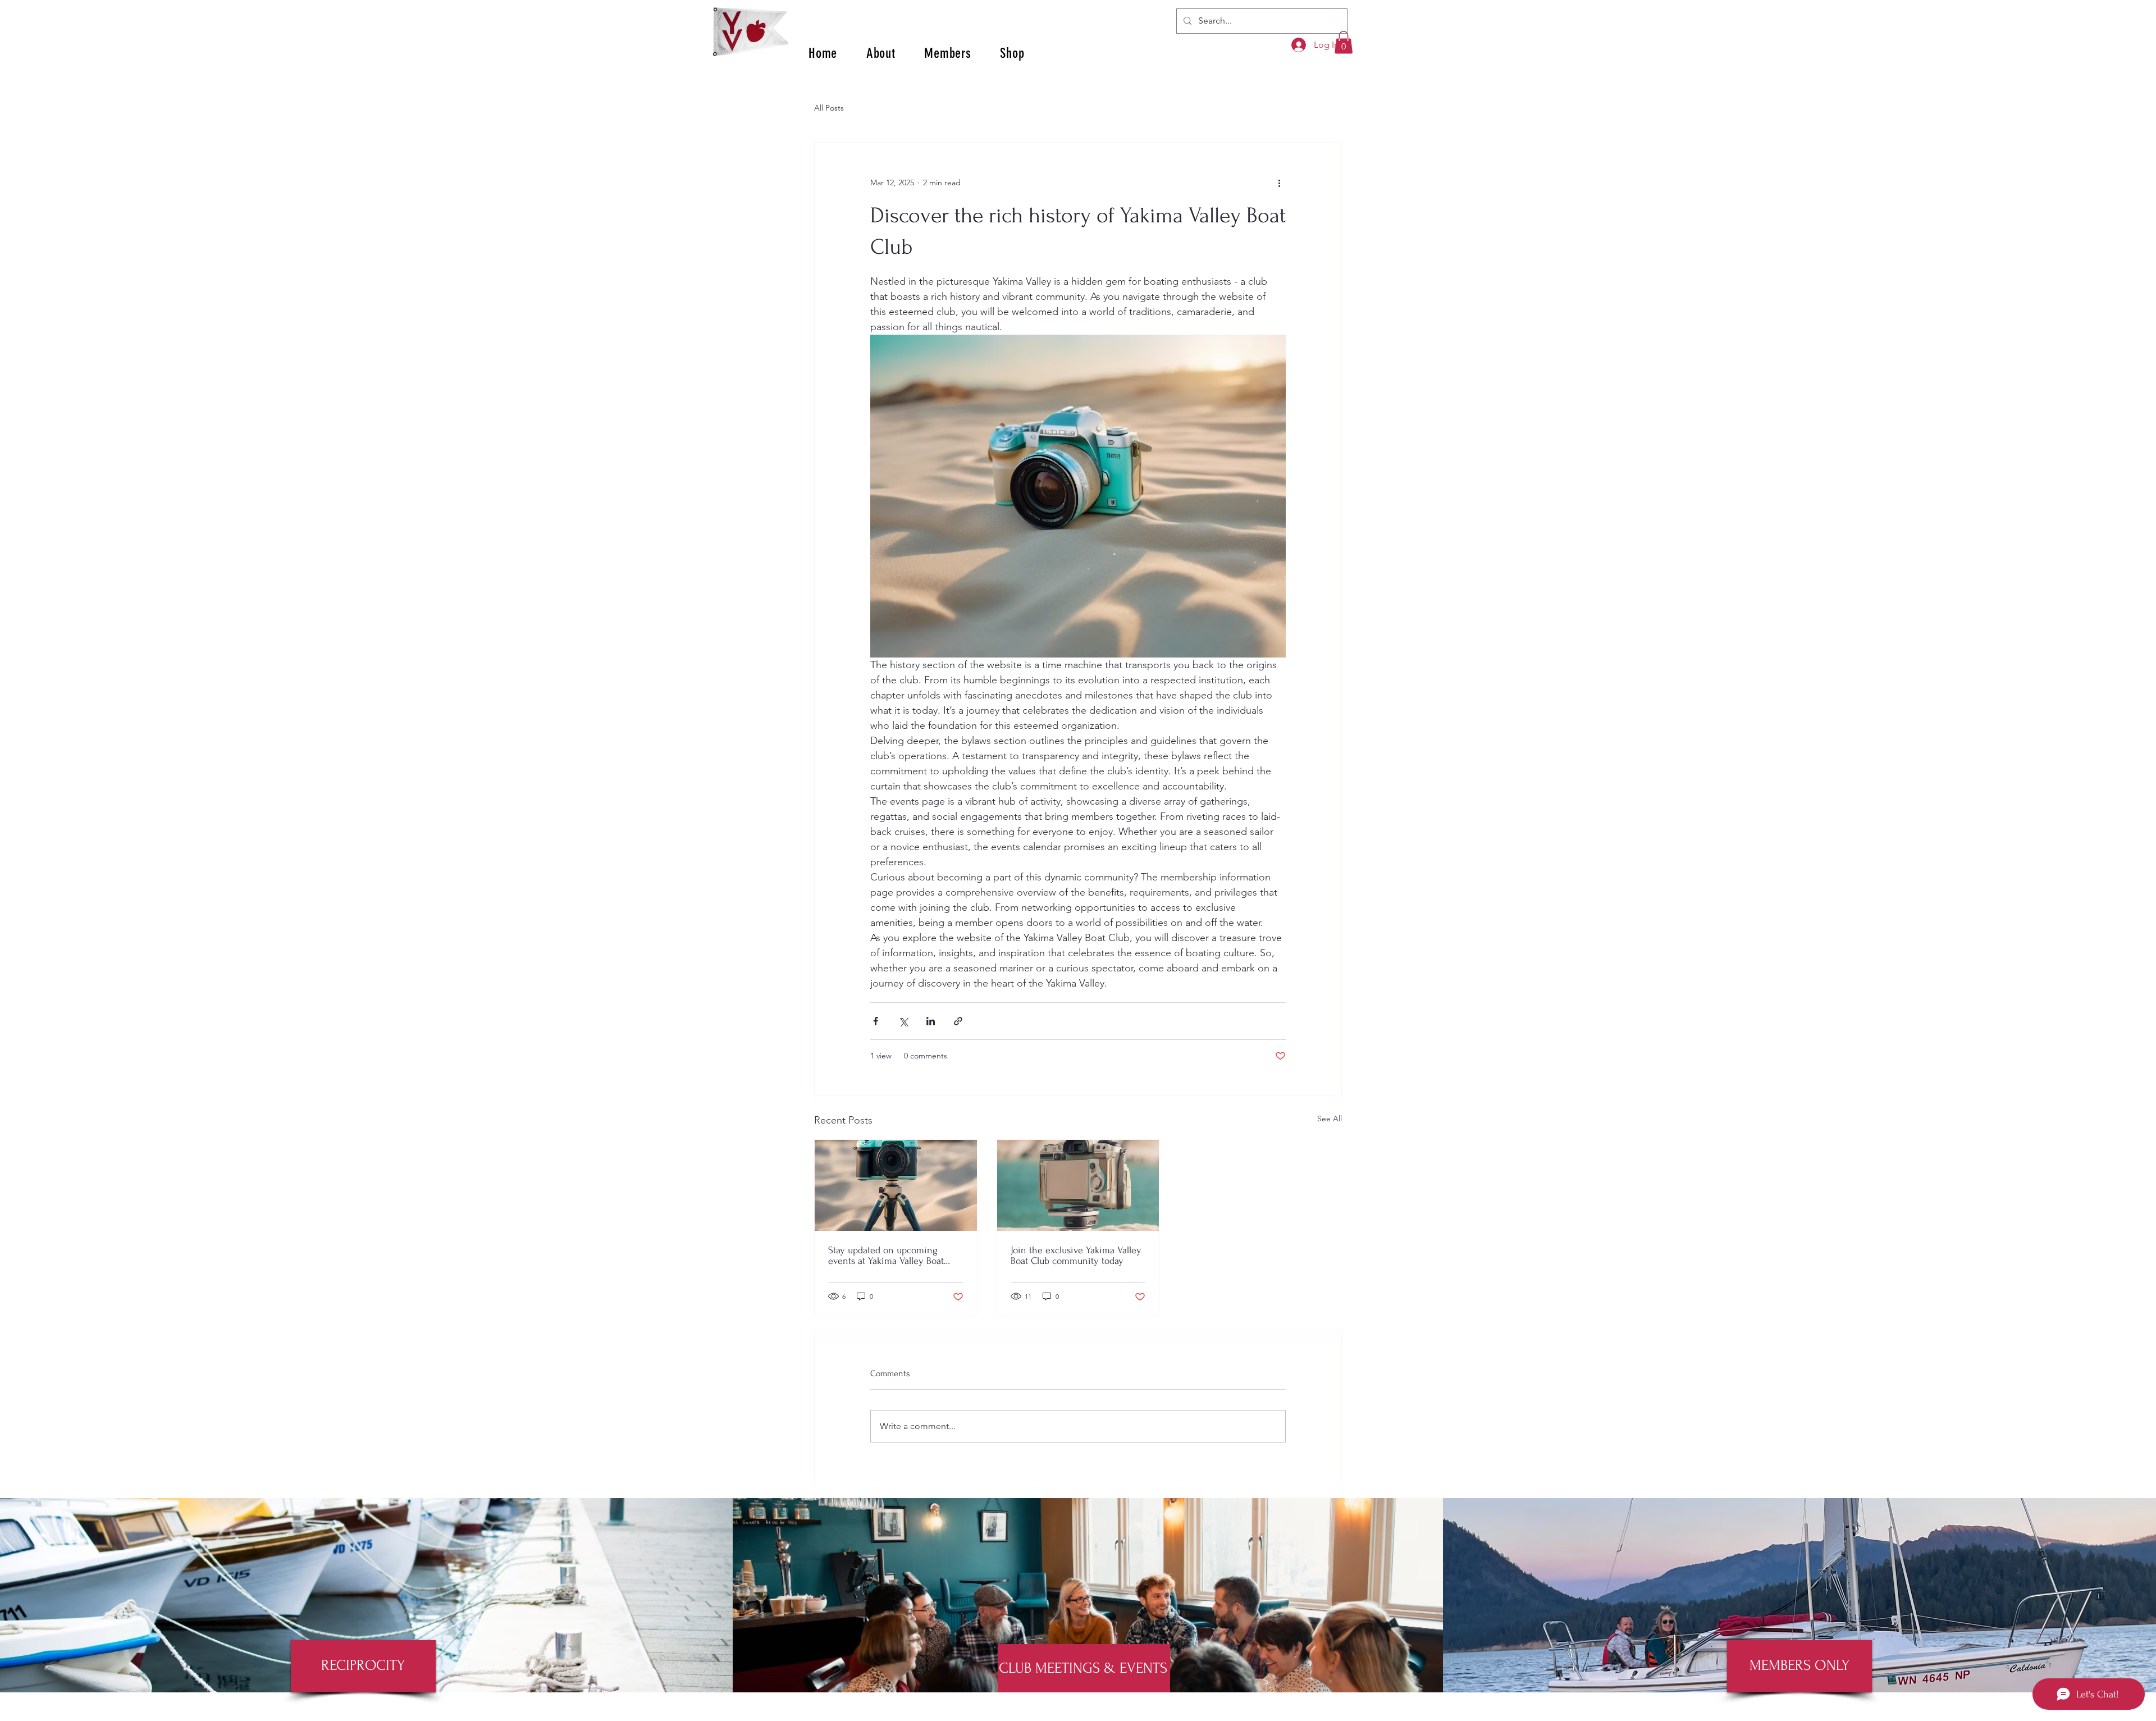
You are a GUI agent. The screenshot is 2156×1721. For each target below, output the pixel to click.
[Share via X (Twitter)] (903, 1021)
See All (1330, 1119)
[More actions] (1279, 183)
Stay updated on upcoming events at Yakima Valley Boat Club (886, 1256)
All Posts (829, 108)
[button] (1344, 42)
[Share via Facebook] (876, 1021)
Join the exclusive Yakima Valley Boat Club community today (1076, 1256)
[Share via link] (958, 1021)
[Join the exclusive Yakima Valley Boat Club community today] (1078, 1185)
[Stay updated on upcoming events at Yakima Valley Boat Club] (896, 1185)
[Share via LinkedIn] (931, 1021)
